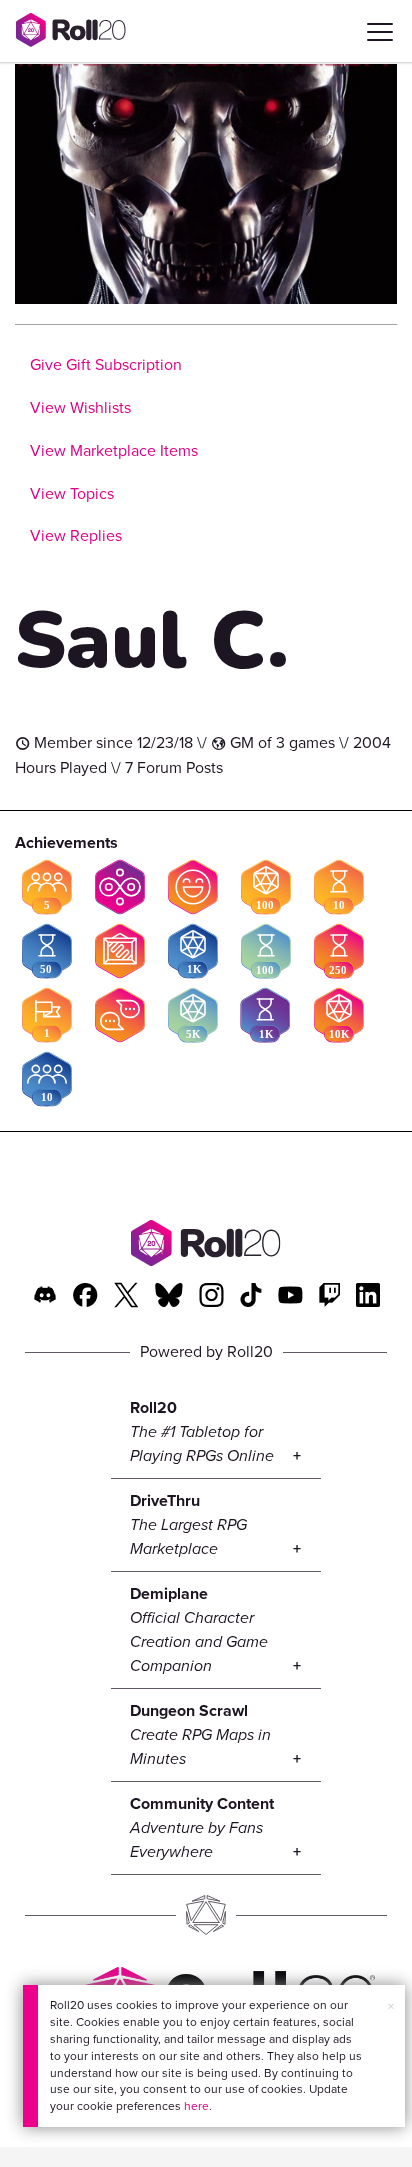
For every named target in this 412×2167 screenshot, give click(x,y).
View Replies (76, 535)
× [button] (391, 2006)
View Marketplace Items (114, 450)
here (196, 2106)
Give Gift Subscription (106, 364)
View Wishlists (80, 407)
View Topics (72, 493)
